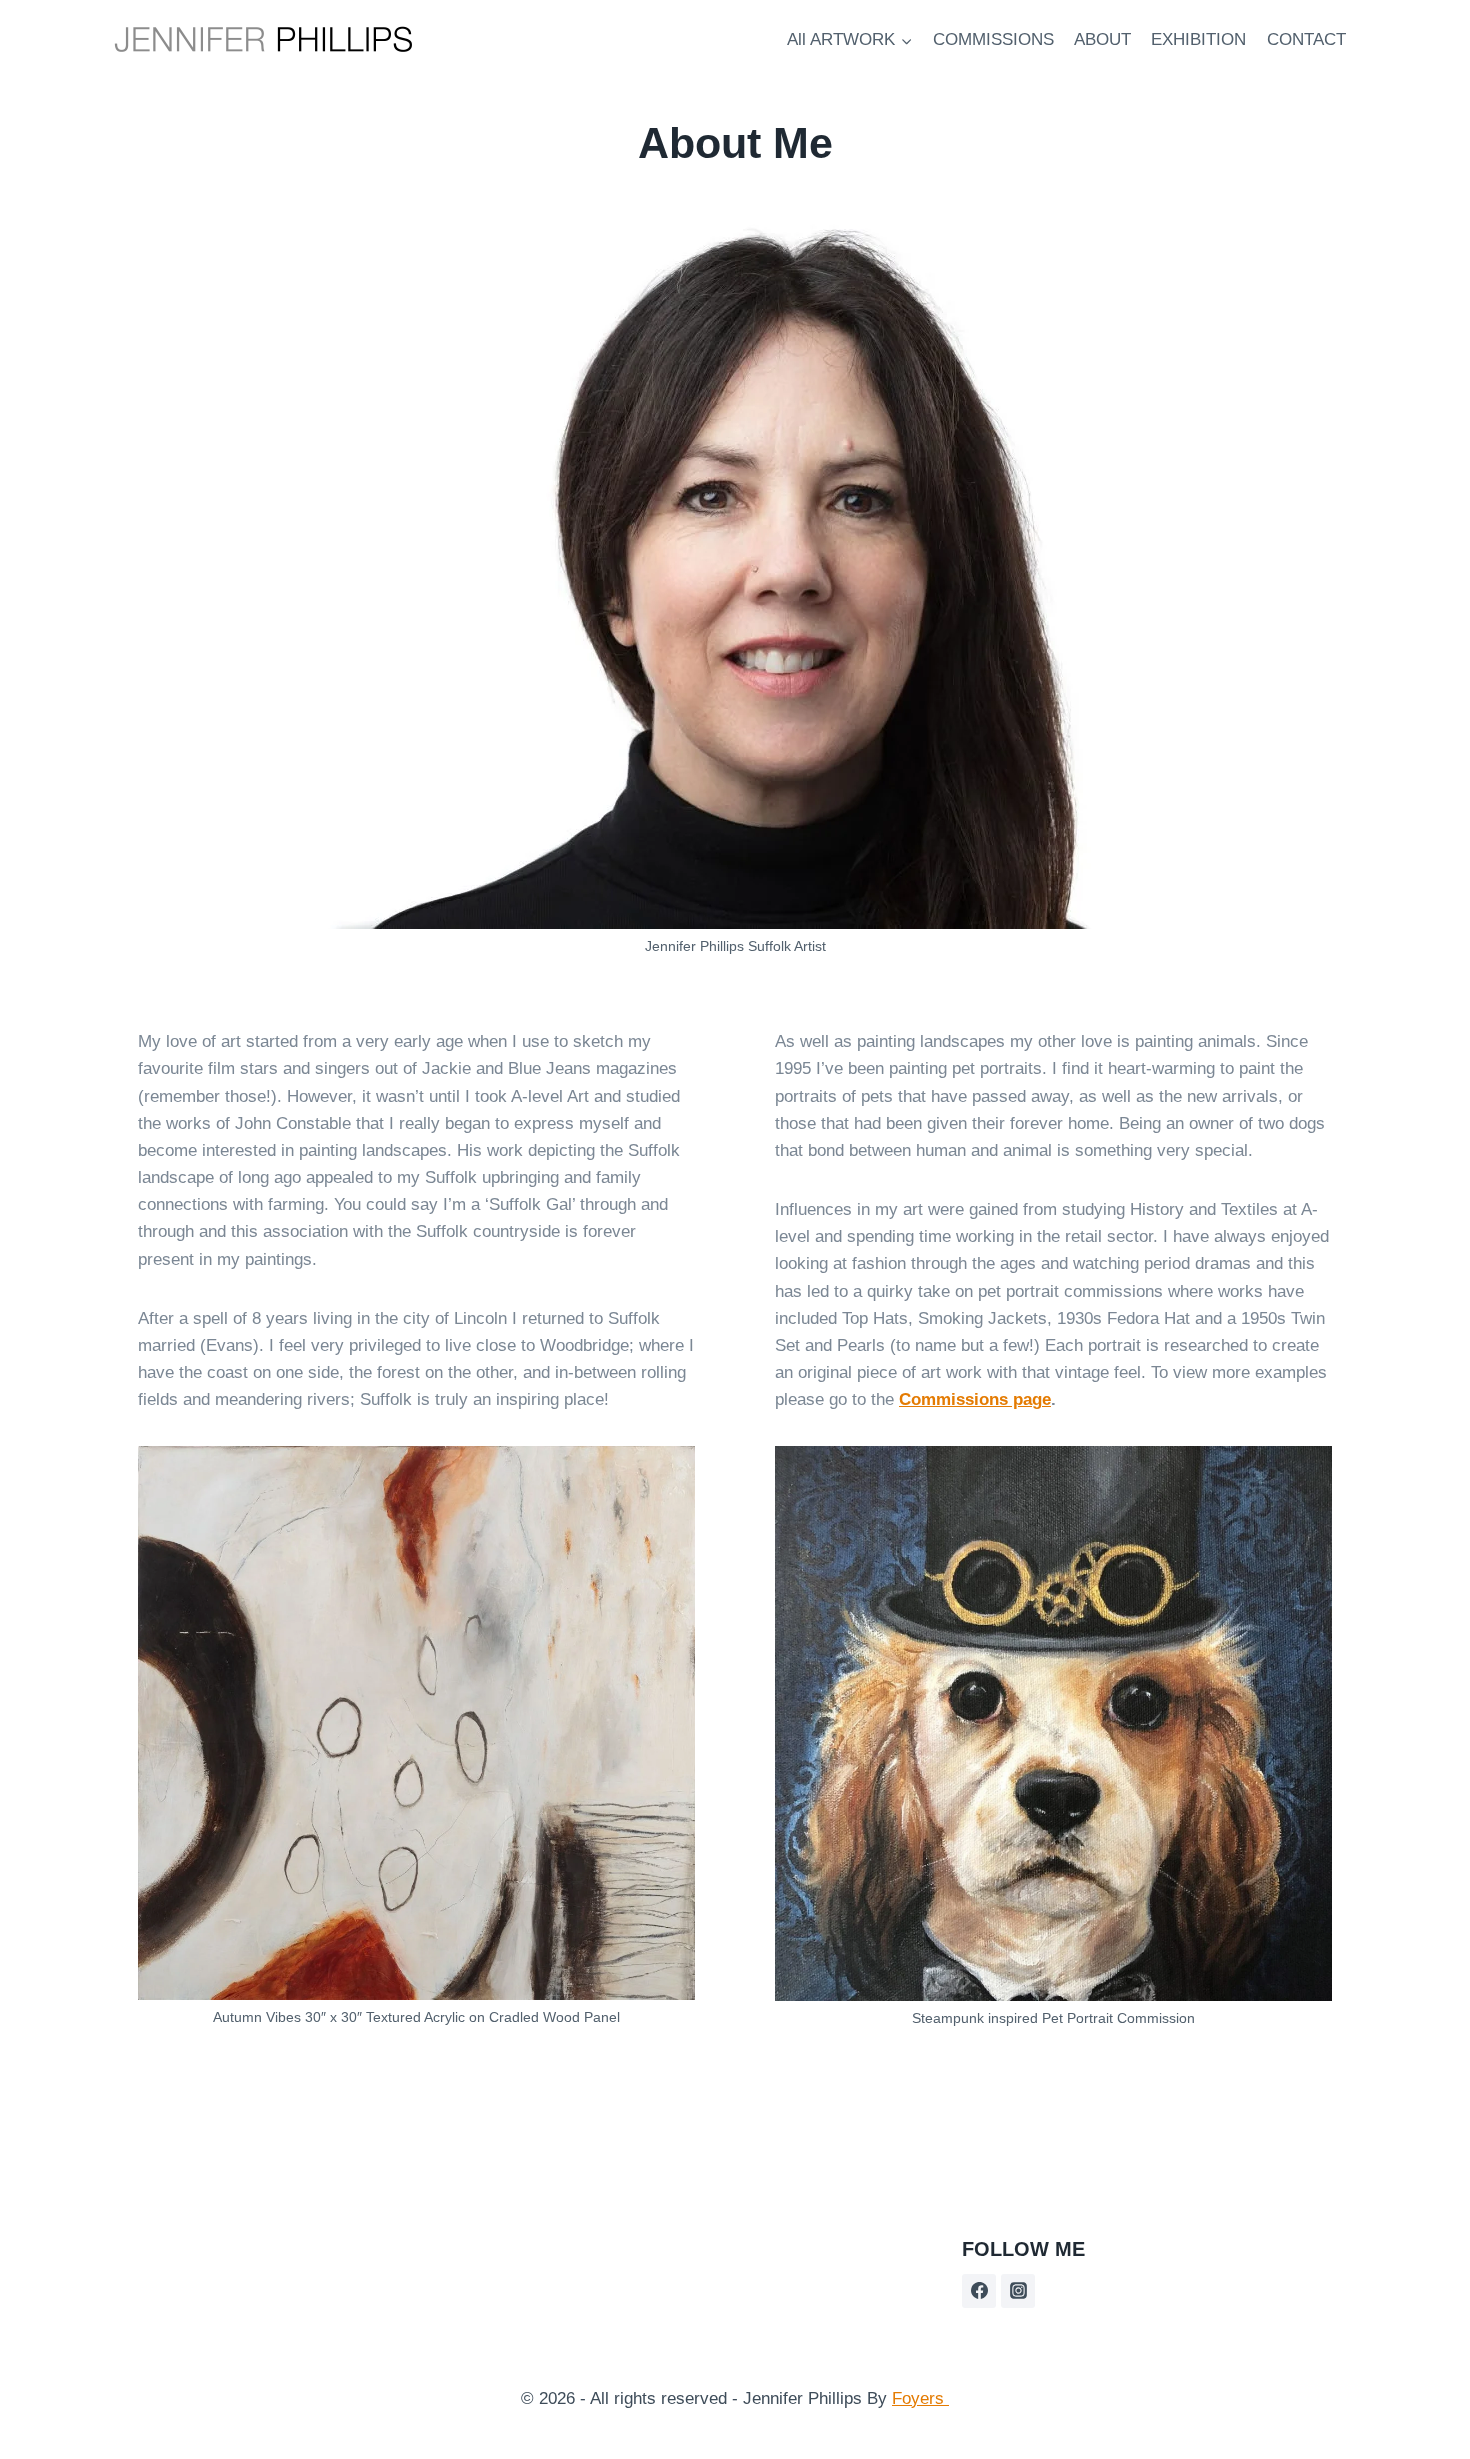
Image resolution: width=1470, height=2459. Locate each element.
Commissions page (975, 1399)
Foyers (920, 2398)
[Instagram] (1018, 2291)
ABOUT (1102, 39)
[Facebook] (979, 2291)
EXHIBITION (1198, 39)
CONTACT (1306, 39)
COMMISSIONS (993, 39)
